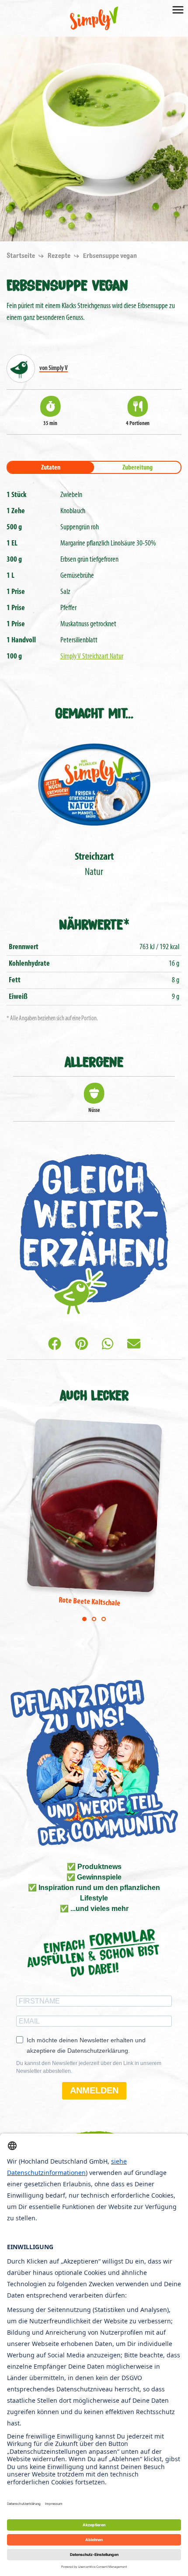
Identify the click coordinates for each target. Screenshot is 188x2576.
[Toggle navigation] (178, 9)
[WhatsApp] (108, 1345)
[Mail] (134, 1345)
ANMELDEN (94, 2090)
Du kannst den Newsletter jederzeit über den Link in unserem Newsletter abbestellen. (89, 2067)
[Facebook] (55, 1345)
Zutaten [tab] (51, 468)
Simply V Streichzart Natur (92, 657)
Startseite (21, 256)
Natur (94, 865)
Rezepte (60, 256)
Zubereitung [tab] (138, 468)
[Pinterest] (82, 1345)
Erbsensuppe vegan (110, 256)
